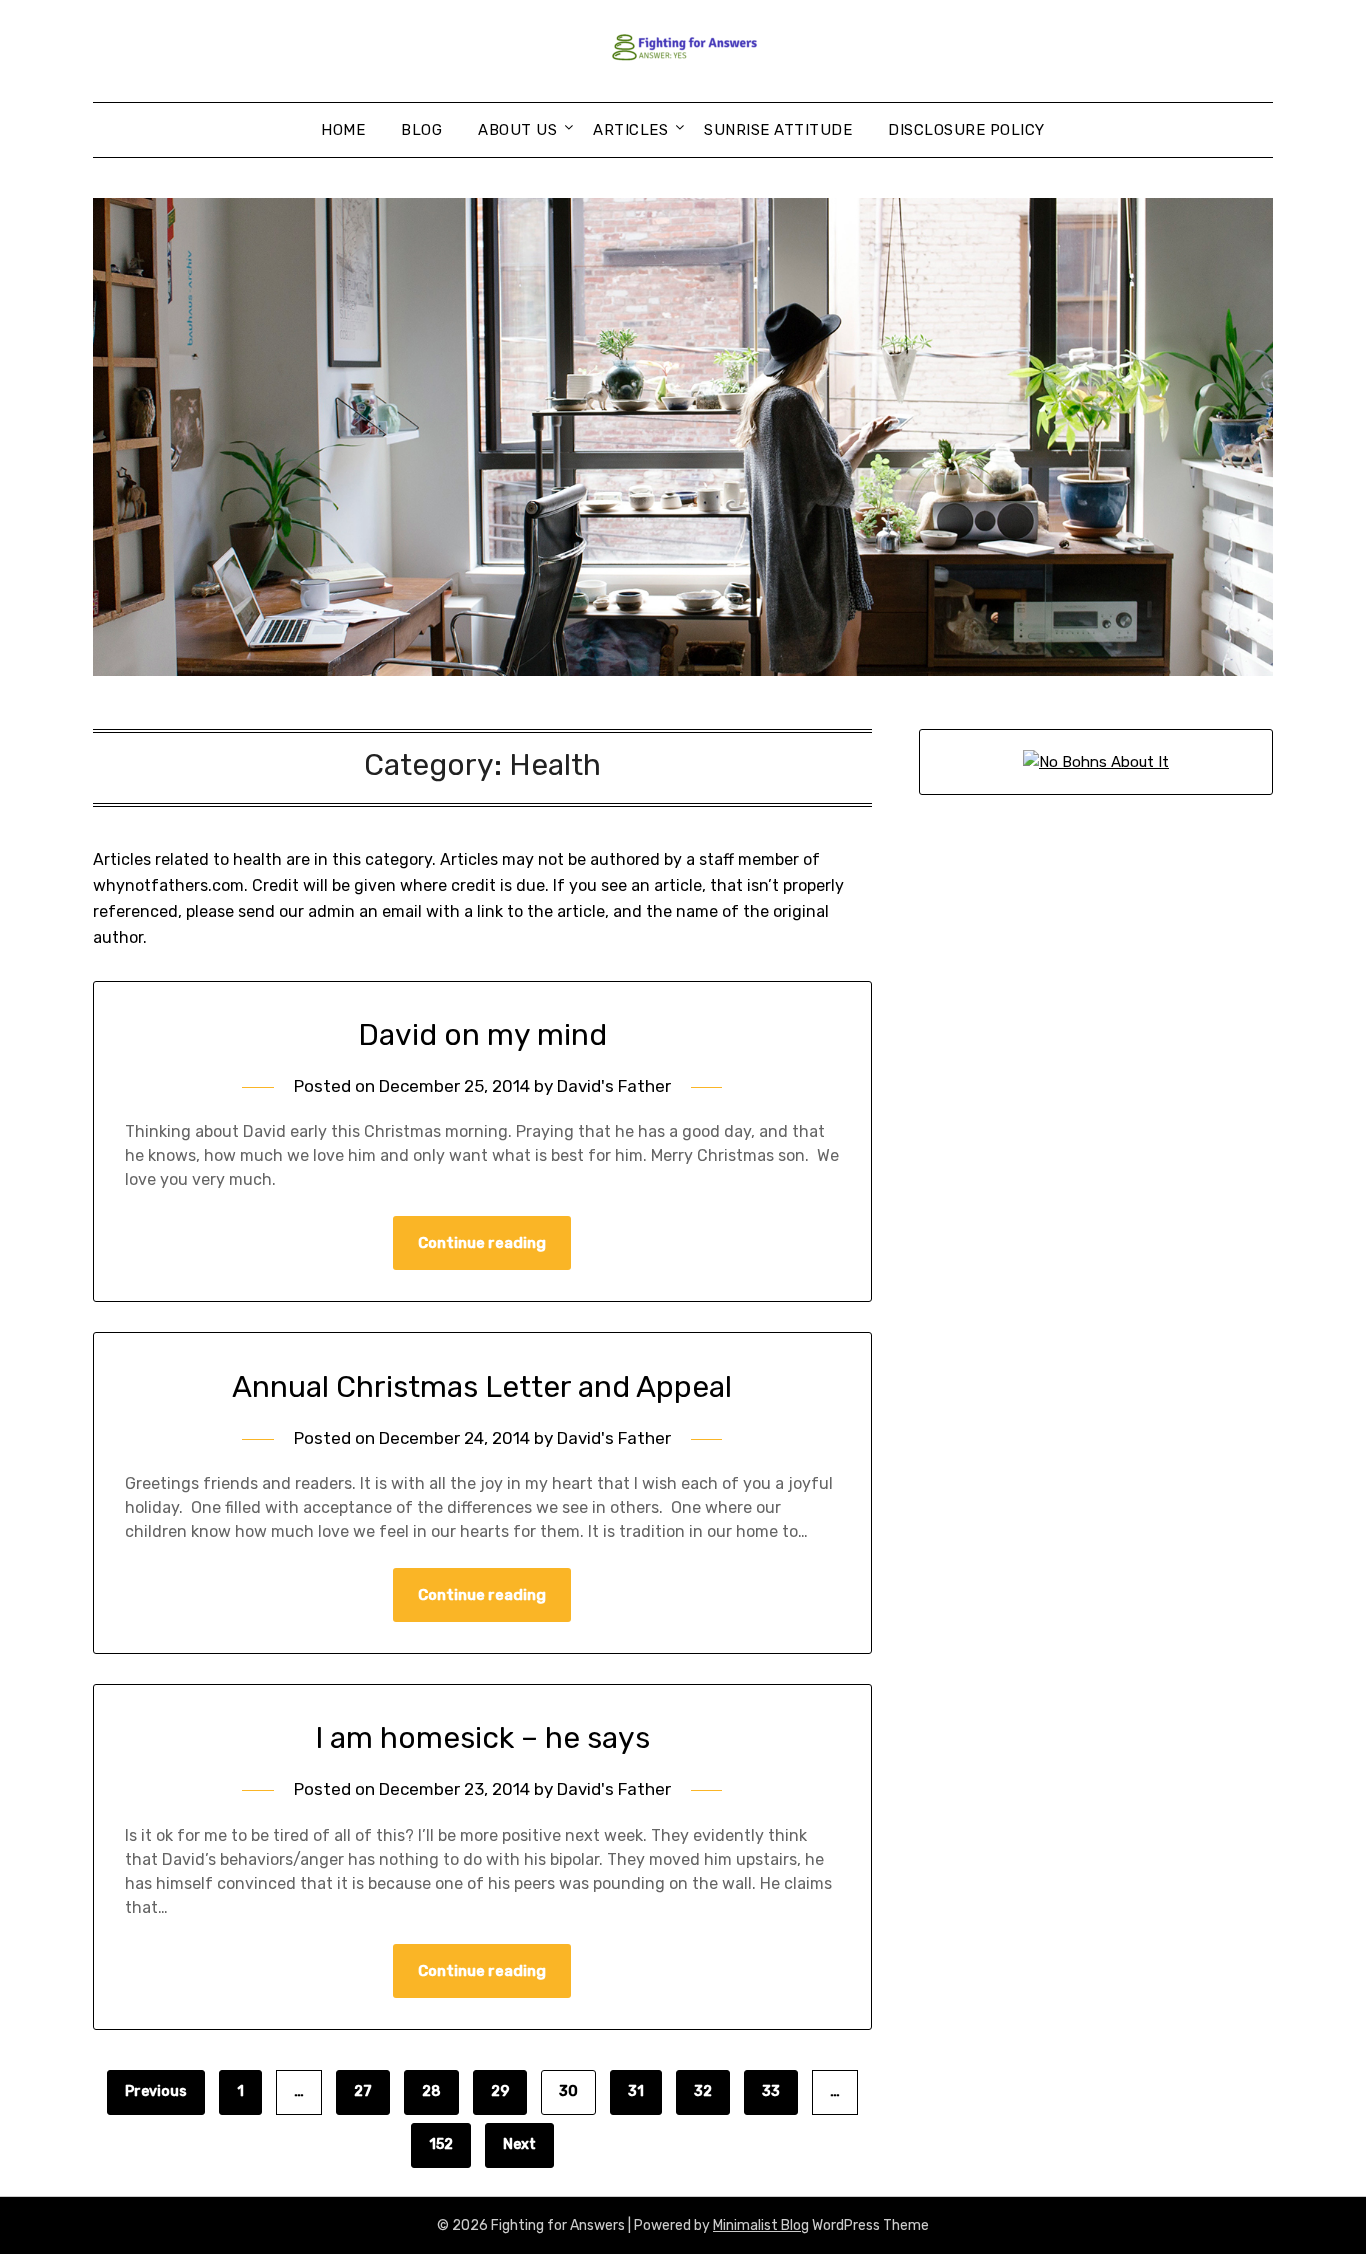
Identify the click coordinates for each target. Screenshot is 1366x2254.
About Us (517, 130)
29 (500, 2091)
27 (363, 2091)
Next (519, 2144)
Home (343, 130)
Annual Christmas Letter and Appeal (482, 1387)
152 (441, 2144)
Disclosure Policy (966, 130)
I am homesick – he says (482, 1738)
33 (771, 2091)
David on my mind (482, 1035)
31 (636, 2091)
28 (431, 2091)
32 (703, 2091)
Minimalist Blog (761, 2225)
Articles (630, 130)
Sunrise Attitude (778, 130)
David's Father (614, 1086)
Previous (156, 2091)
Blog (421, 130)
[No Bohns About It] (1096, 762)
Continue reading (482, 1243)
